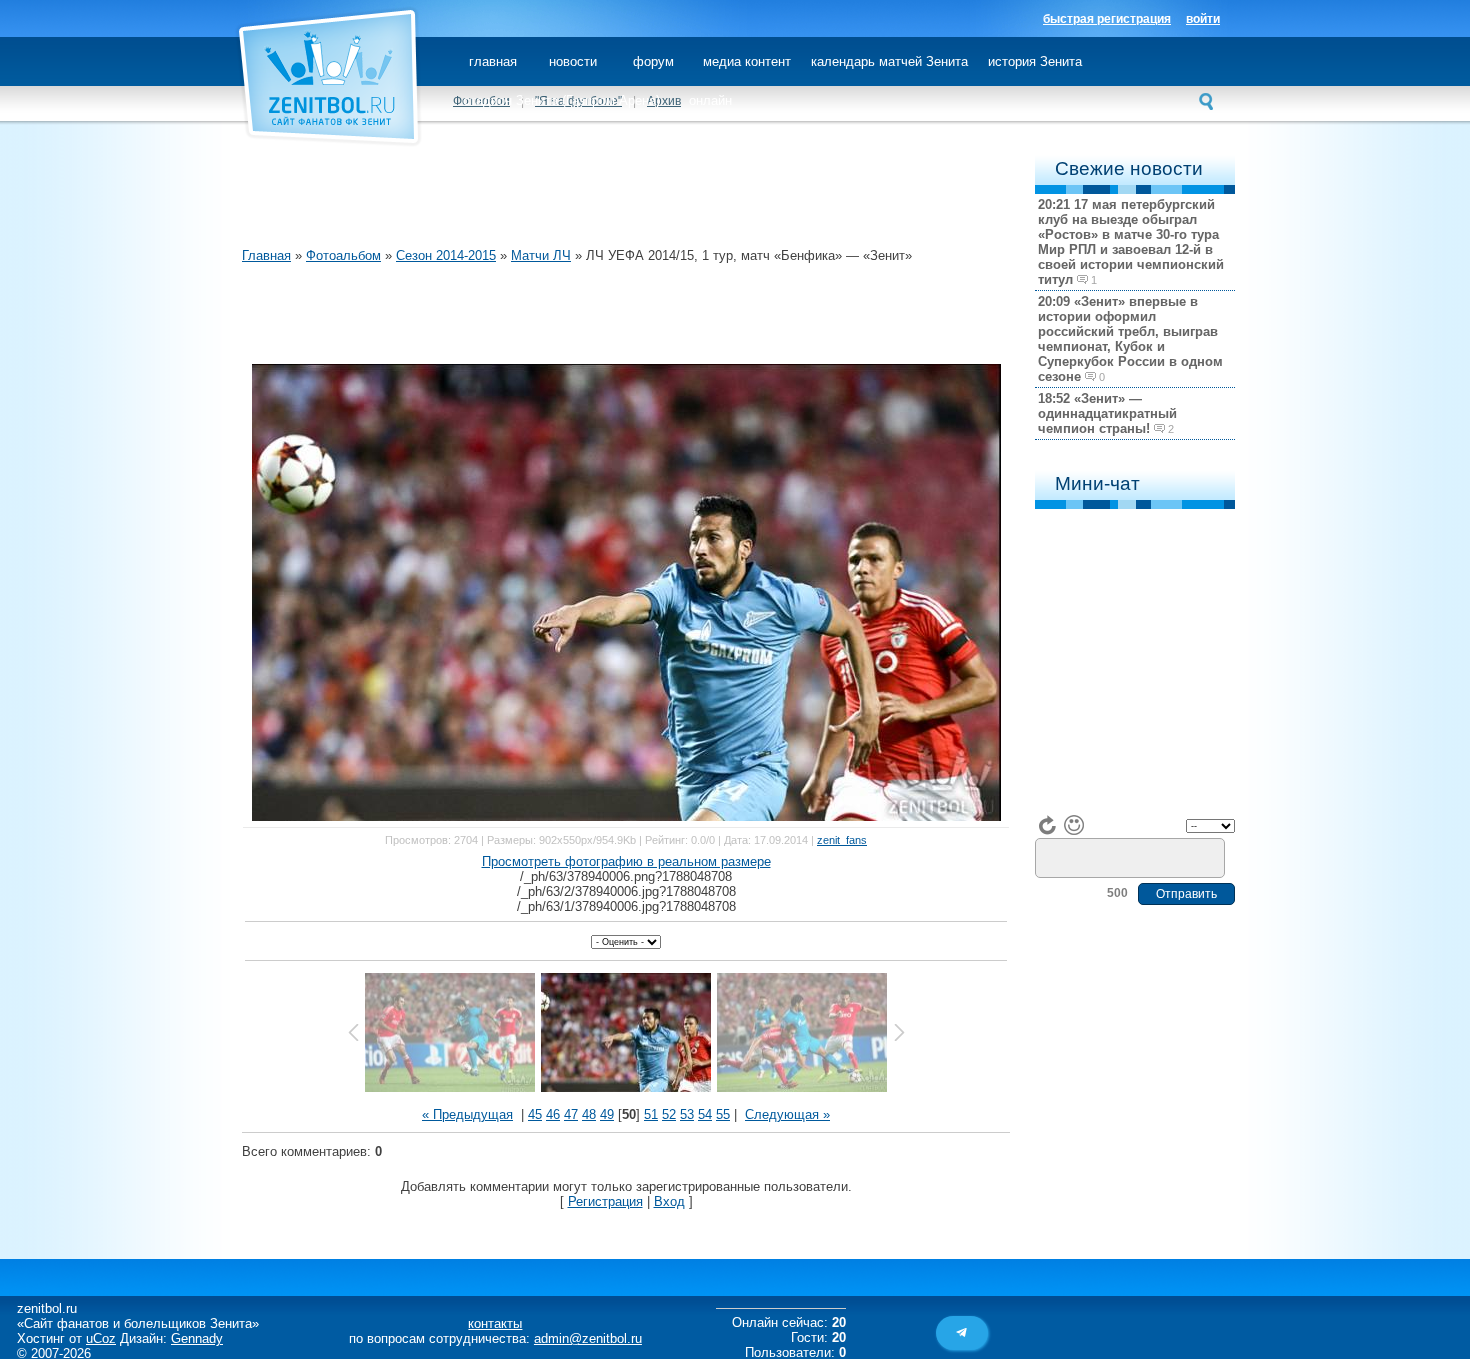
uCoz (101, 1338)
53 (687, 1114)
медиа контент (747, 61)
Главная (266, 255)
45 (535, 1114)
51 (651, 1114)
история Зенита (1035, 61)
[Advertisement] (606, 200)
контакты (495, 1323)
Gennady (197, 1338)
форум (653, 61)
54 (705, 1114)
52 (669, 1114)
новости (573, 61)
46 (553, 1114)
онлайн (710, 100)
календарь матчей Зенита (889, 61)
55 (723, 1114)
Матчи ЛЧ (541, 255)
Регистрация (605, 1201)
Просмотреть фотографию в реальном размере (626, 861)
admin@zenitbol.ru (588, 1338)
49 (607, 1114)
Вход (669, 1201)
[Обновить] (1048, 825)
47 (571, 1114)
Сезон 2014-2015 (446, 255)
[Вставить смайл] (1074, 825)
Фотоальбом (343, 255)
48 (589, 1114)
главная (493, 61)
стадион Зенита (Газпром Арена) (561, 100)
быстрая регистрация (1107, 19)
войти (1203, 19)
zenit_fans (842, 840)
